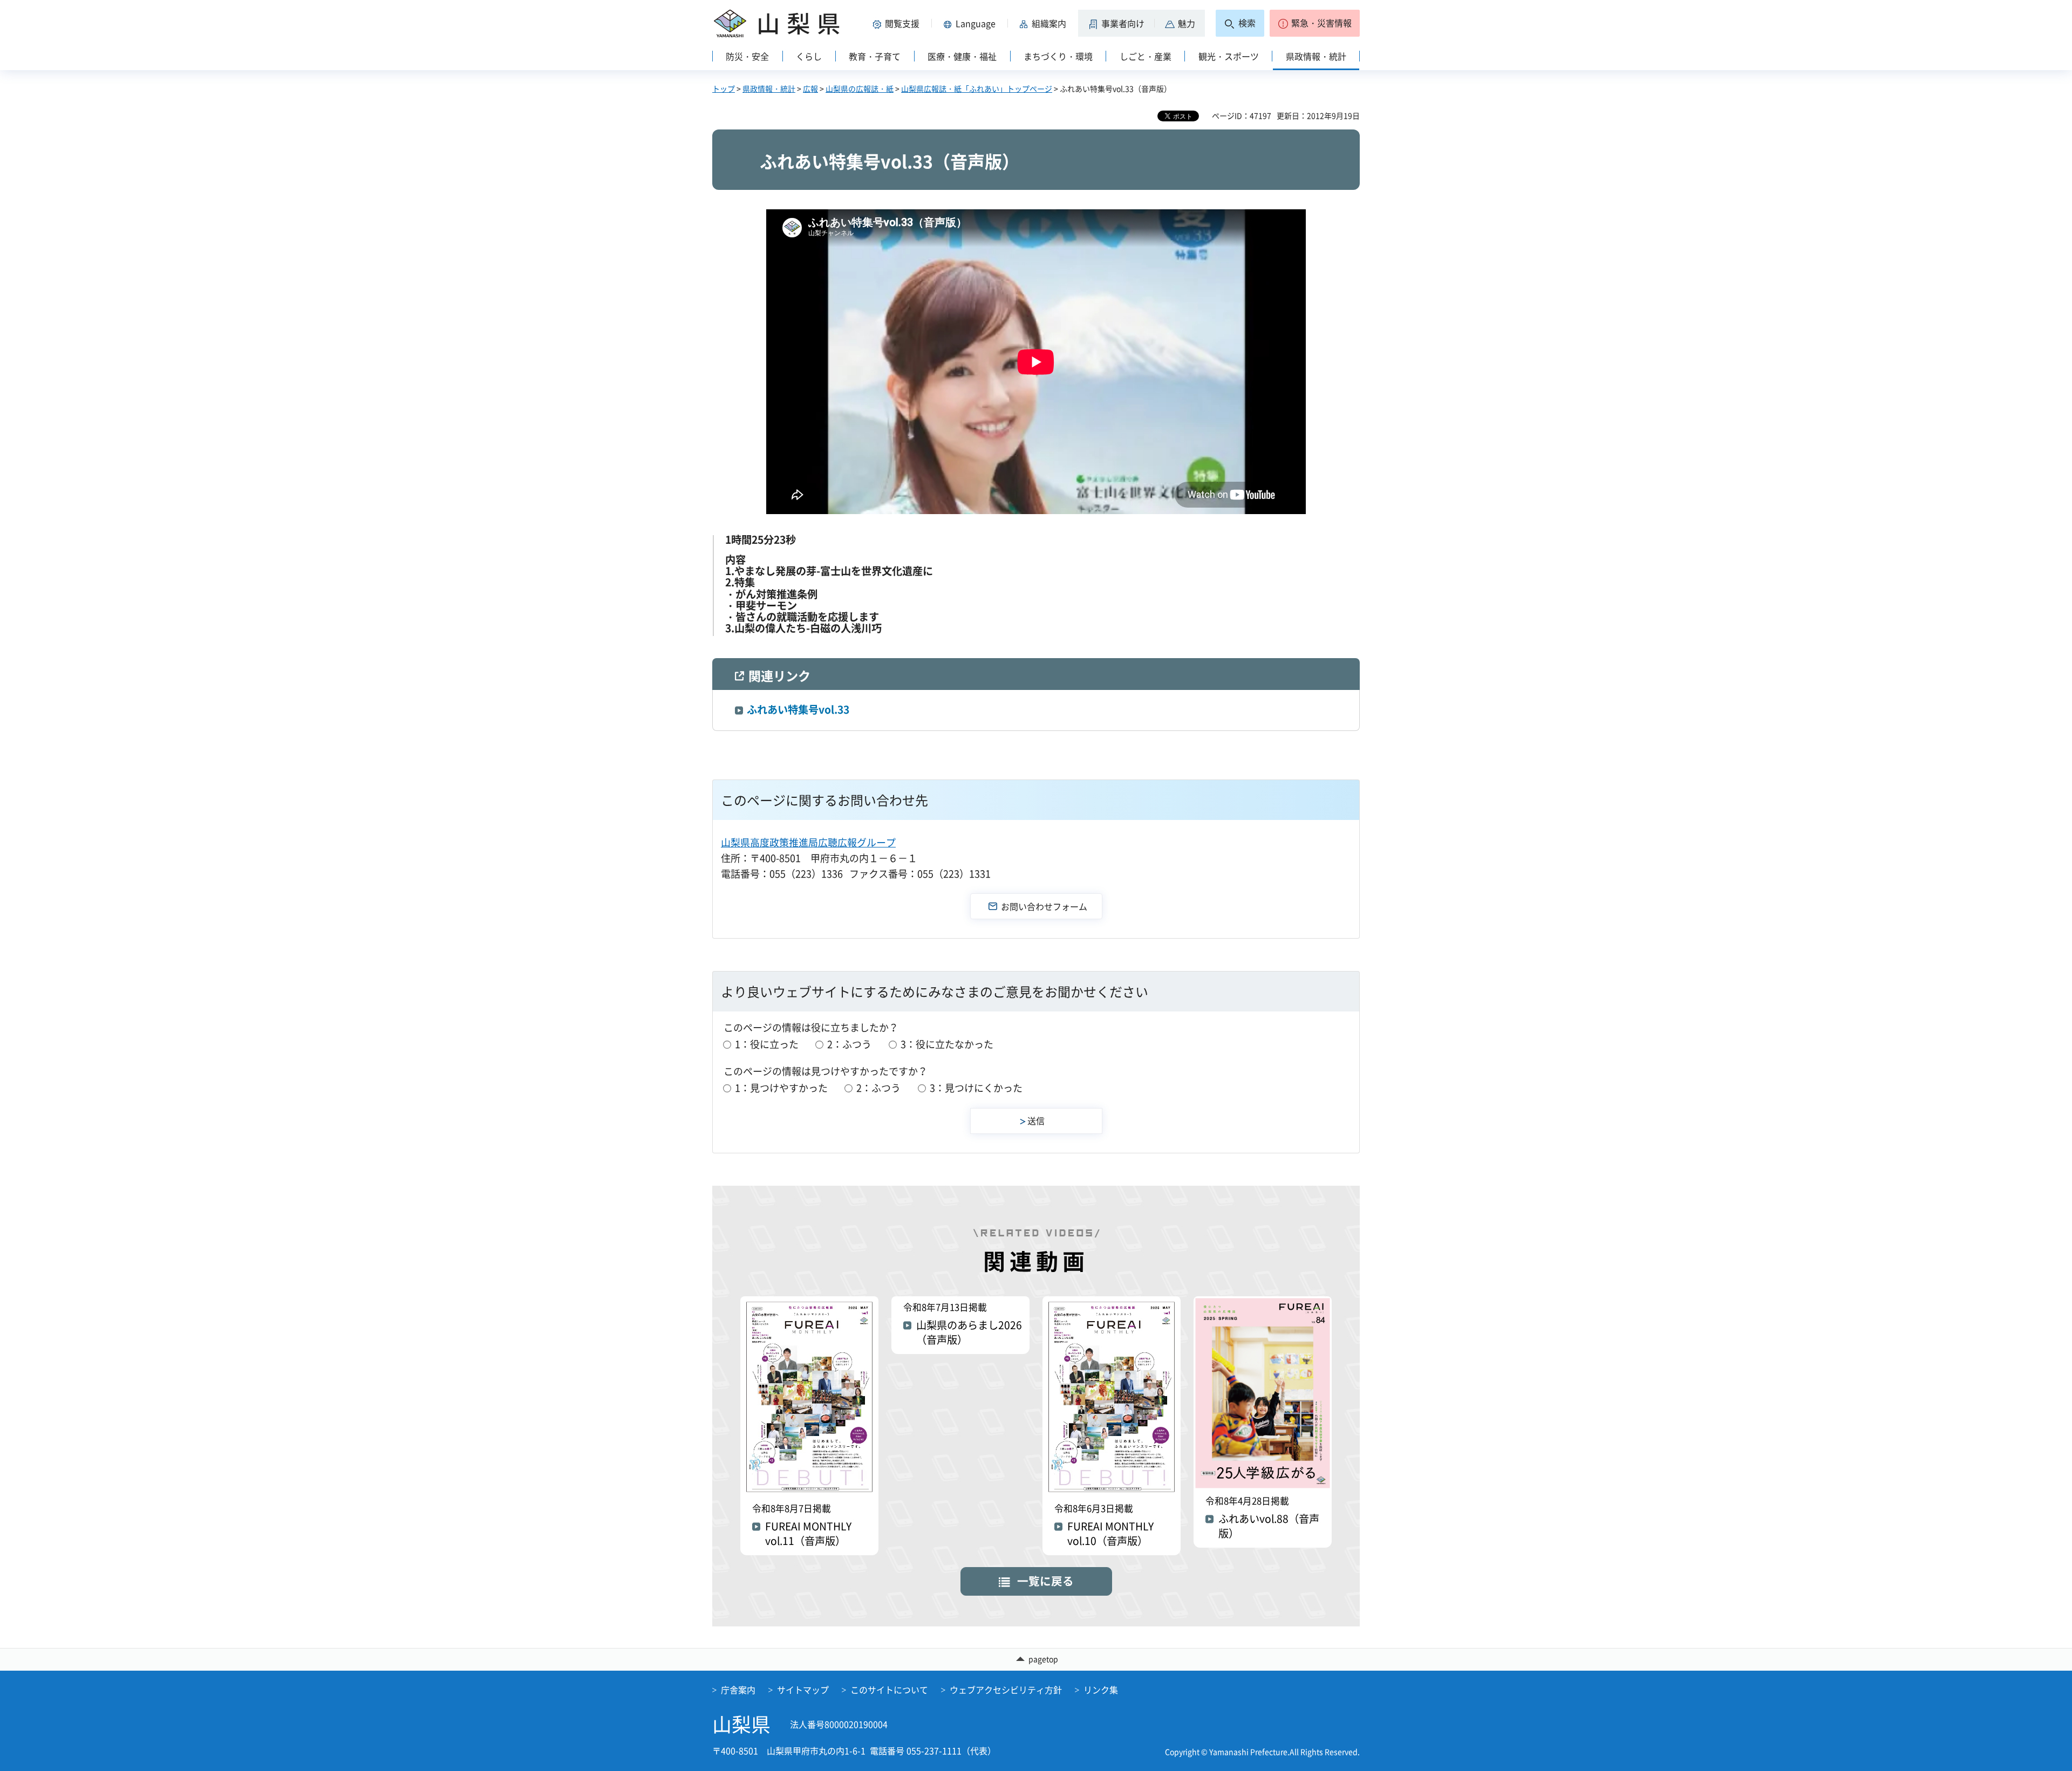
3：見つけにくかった (976, 1088)
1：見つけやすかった (781, 1088)
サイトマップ (803, 1690)
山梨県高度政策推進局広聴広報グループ (808, 842)
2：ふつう (849, 1044)
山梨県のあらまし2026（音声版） (969, 1332)
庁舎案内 (738, 1690)
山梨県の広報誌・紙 (860, 88)
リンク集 (1101, 1690)
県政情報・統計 (769, 88)
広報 (810, 88)
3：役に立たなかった (947, 1044)
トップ (724, 88)
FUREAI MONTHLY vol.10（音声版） (1110, 1534)
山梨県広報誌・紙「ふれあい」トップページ (977, 88)
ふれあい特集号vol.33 (798, 709)
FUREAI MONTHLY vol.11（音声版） (808, 1534)
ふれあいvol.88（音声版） (1269, 1526)
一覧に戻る (1045, 1581)
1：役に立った (767, 1044)
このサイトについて (889, 1690)
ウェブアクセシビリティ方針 (1006, 1690)
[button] (898, 23)
